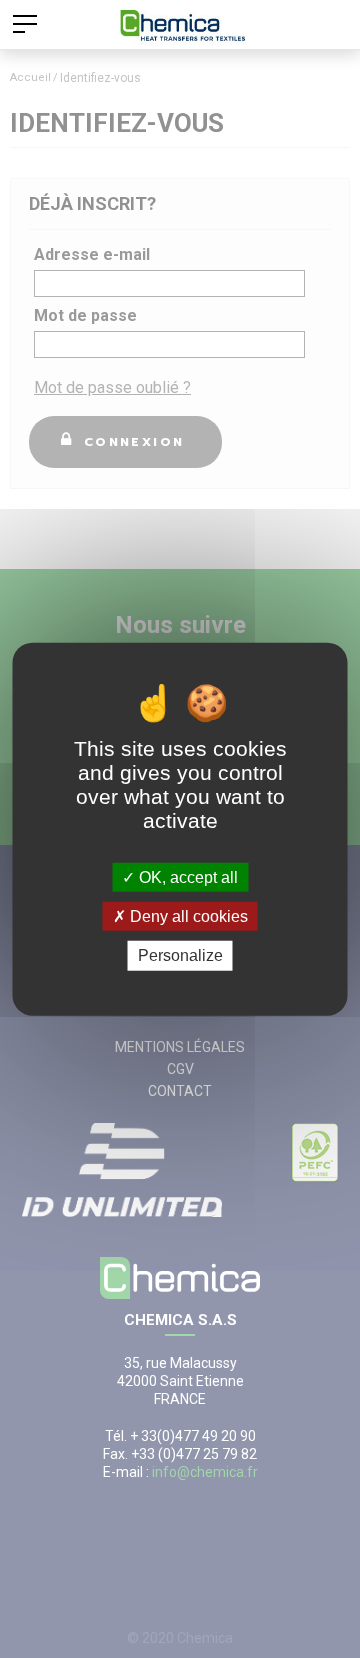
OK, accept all (186, 877)
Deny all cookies (187, 916)
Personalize (180, 955)
